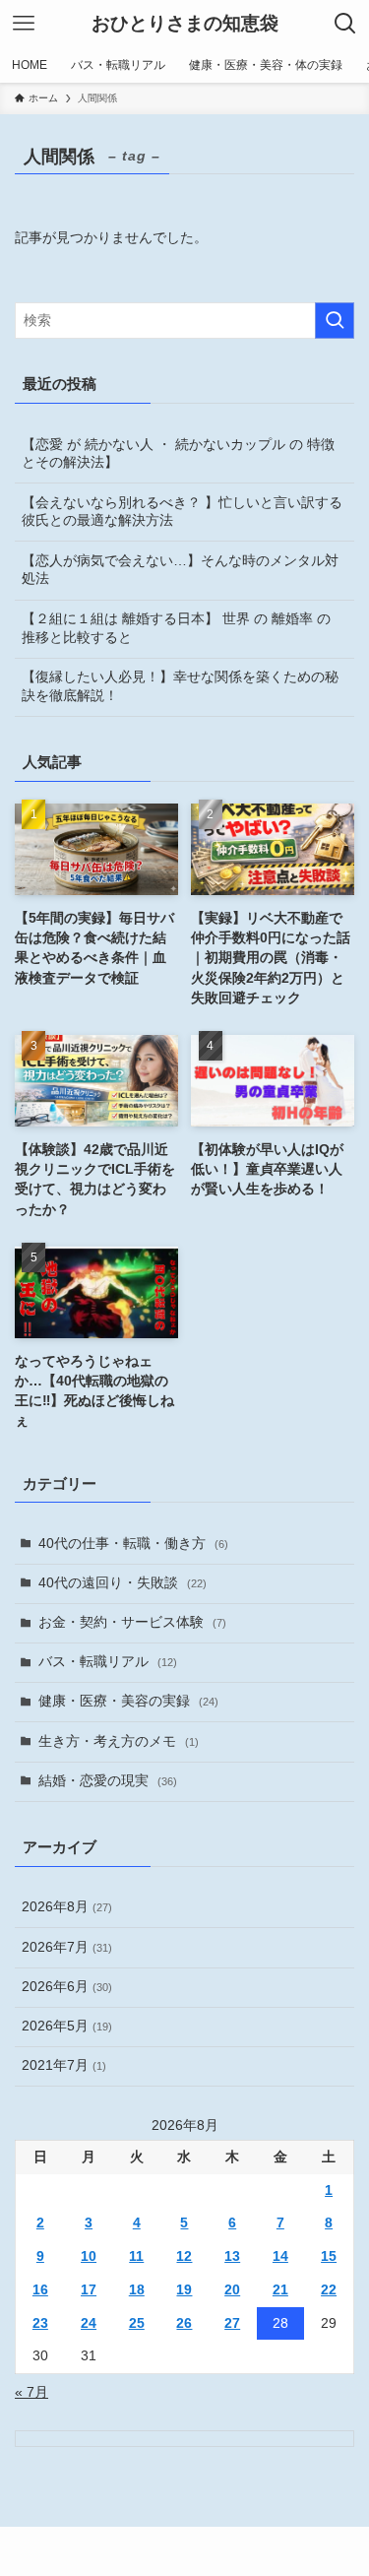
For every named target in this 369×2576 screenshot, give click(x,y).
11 (136, 2256)
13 (232, 2256)
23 (40, 2323)
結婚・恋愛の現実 (108, 1781)
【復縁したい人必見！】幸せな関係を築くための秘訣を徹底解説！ (180, 686)
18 (137, 2290)
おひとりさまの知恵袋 (185, 24)
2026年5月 (67, 2026)
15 (329, 2256)
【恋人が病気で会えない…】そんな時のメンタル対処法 (180, 570)
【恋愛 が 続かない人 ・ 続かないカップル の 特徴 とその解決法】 (178, 454)
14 (280, 2256)
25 (137, 2323)
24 (89, 2323)
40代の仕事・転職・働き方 (133, 1544)
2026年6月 (67, 1987)
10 (89, 2256)
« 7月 (31, 2392)
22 (329, 2290)
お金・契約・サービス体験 (132, 1622)
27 (232, 2323)
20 (232, 2290)
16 (40, 2290)
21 (280, 2290)
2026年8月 (67, 1907)
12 (184, 2256)
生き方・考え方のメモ (119, 1741)
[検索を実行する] (335, 321)
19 (184, 2290)
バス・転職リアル (108, 1662)
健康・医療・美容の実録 (128, 1701)
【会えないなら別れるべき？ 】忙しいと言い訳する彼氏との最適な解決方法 (182, 512)
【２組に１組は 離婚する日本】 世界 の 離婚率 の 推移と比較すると (176, 628)
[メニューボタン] (24, 24)
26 (184, 2323)
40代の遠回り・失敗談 (123, 1583)
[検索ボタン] (345, 24)
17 (89, 2290)
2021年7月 (64, 2065)
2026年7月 (67, 1947)
